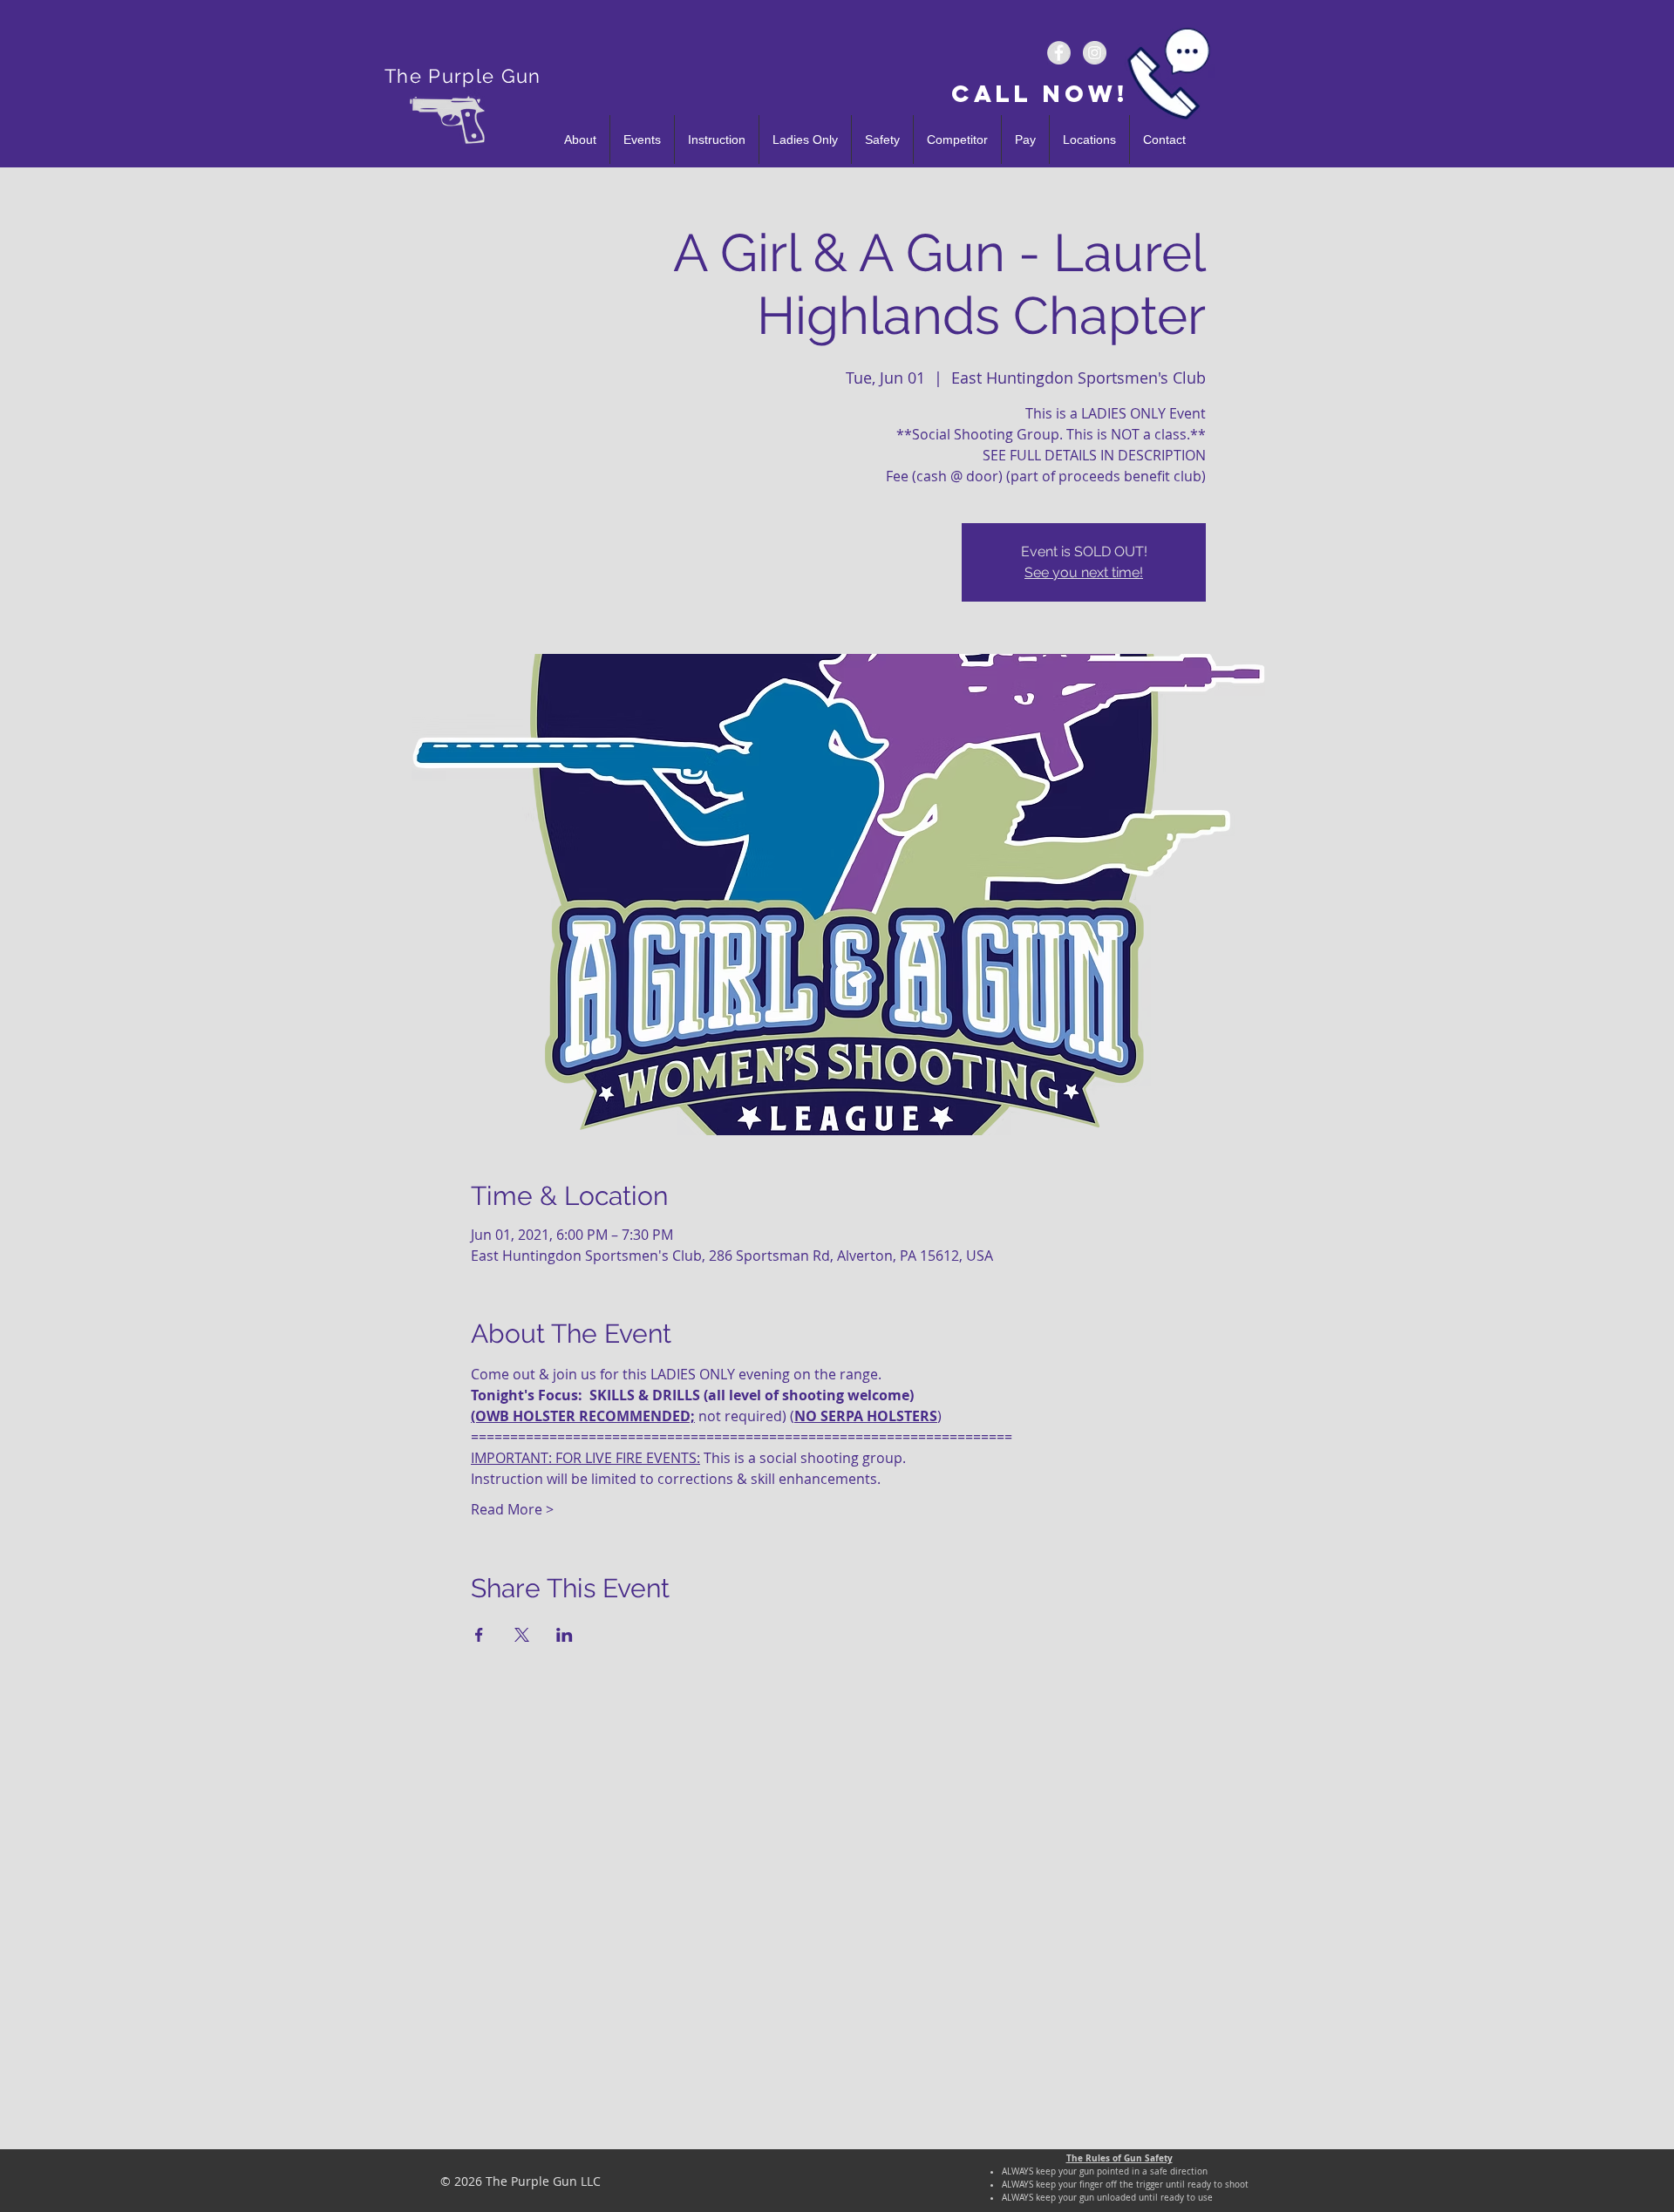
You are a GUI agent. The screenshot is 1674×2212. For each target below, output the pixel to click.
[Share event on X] (522, 1635)
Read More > (512, 1509)
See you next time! (1084, 572)
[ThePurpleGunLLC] (1059, 53)
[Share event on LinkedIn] (565, 1635)
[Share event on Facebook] (479, 1635)
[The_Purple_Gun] (1095, 53)
